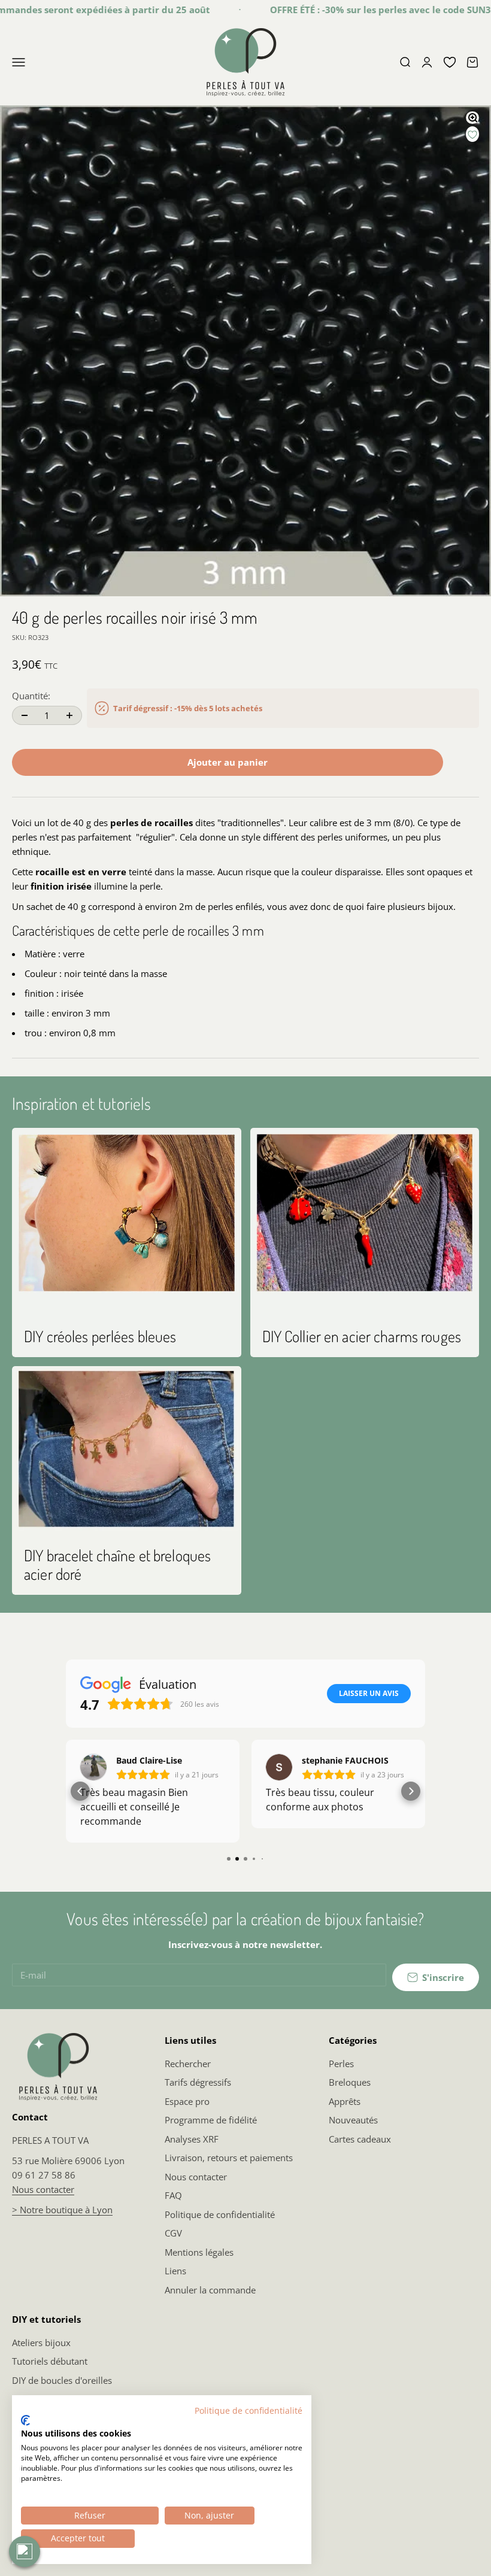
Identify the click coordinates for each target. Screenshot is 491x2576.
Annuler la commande (210, 2290)
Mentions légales (199, 2252)
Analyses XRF (192, 2139)
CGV (173, 2233)
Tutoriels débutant (50, 2361)
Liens (175, 2271)
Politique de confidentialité (220, 2214)
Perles (341, 2064)
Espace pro (187, 2101)
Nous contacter (43, 2189)
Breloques (350, 2082)
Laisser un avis (369, 1693)
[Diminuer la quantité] (25, 715)
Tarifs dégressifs (198, 2082)
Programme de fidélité (211, 2120)
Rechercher (188, 2064)
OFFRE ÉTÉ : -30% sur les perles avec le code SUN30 (357, 10)
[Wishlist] (450, 62)
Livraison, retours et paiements (229, 2158)
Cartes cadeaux (360, 2139)
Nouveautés (353, 2120)
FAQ (173, 2195)
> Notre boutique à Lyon (62, 2210)
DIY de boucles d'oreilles (62, 2380)
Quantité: (31, 696)
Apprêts (345, 2101)
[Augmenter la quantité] (69, 715)
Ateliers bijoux (41, 2343)
